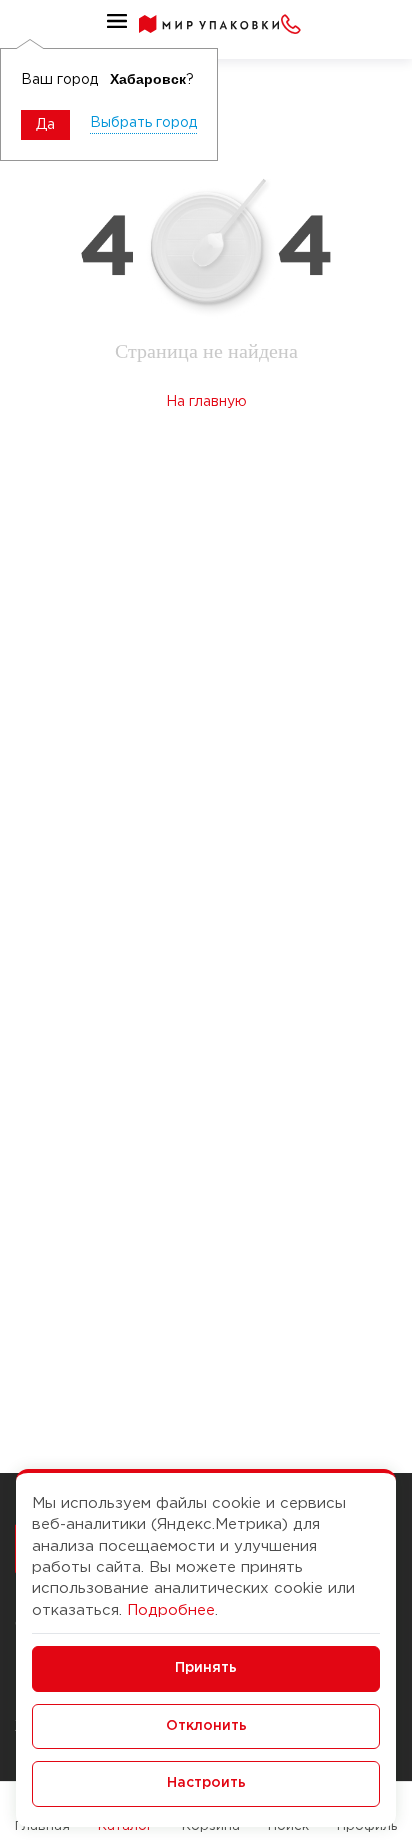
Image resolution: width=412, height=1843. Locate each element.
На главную (206, 402)
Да (45, 125)
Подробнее (171, 1610)
